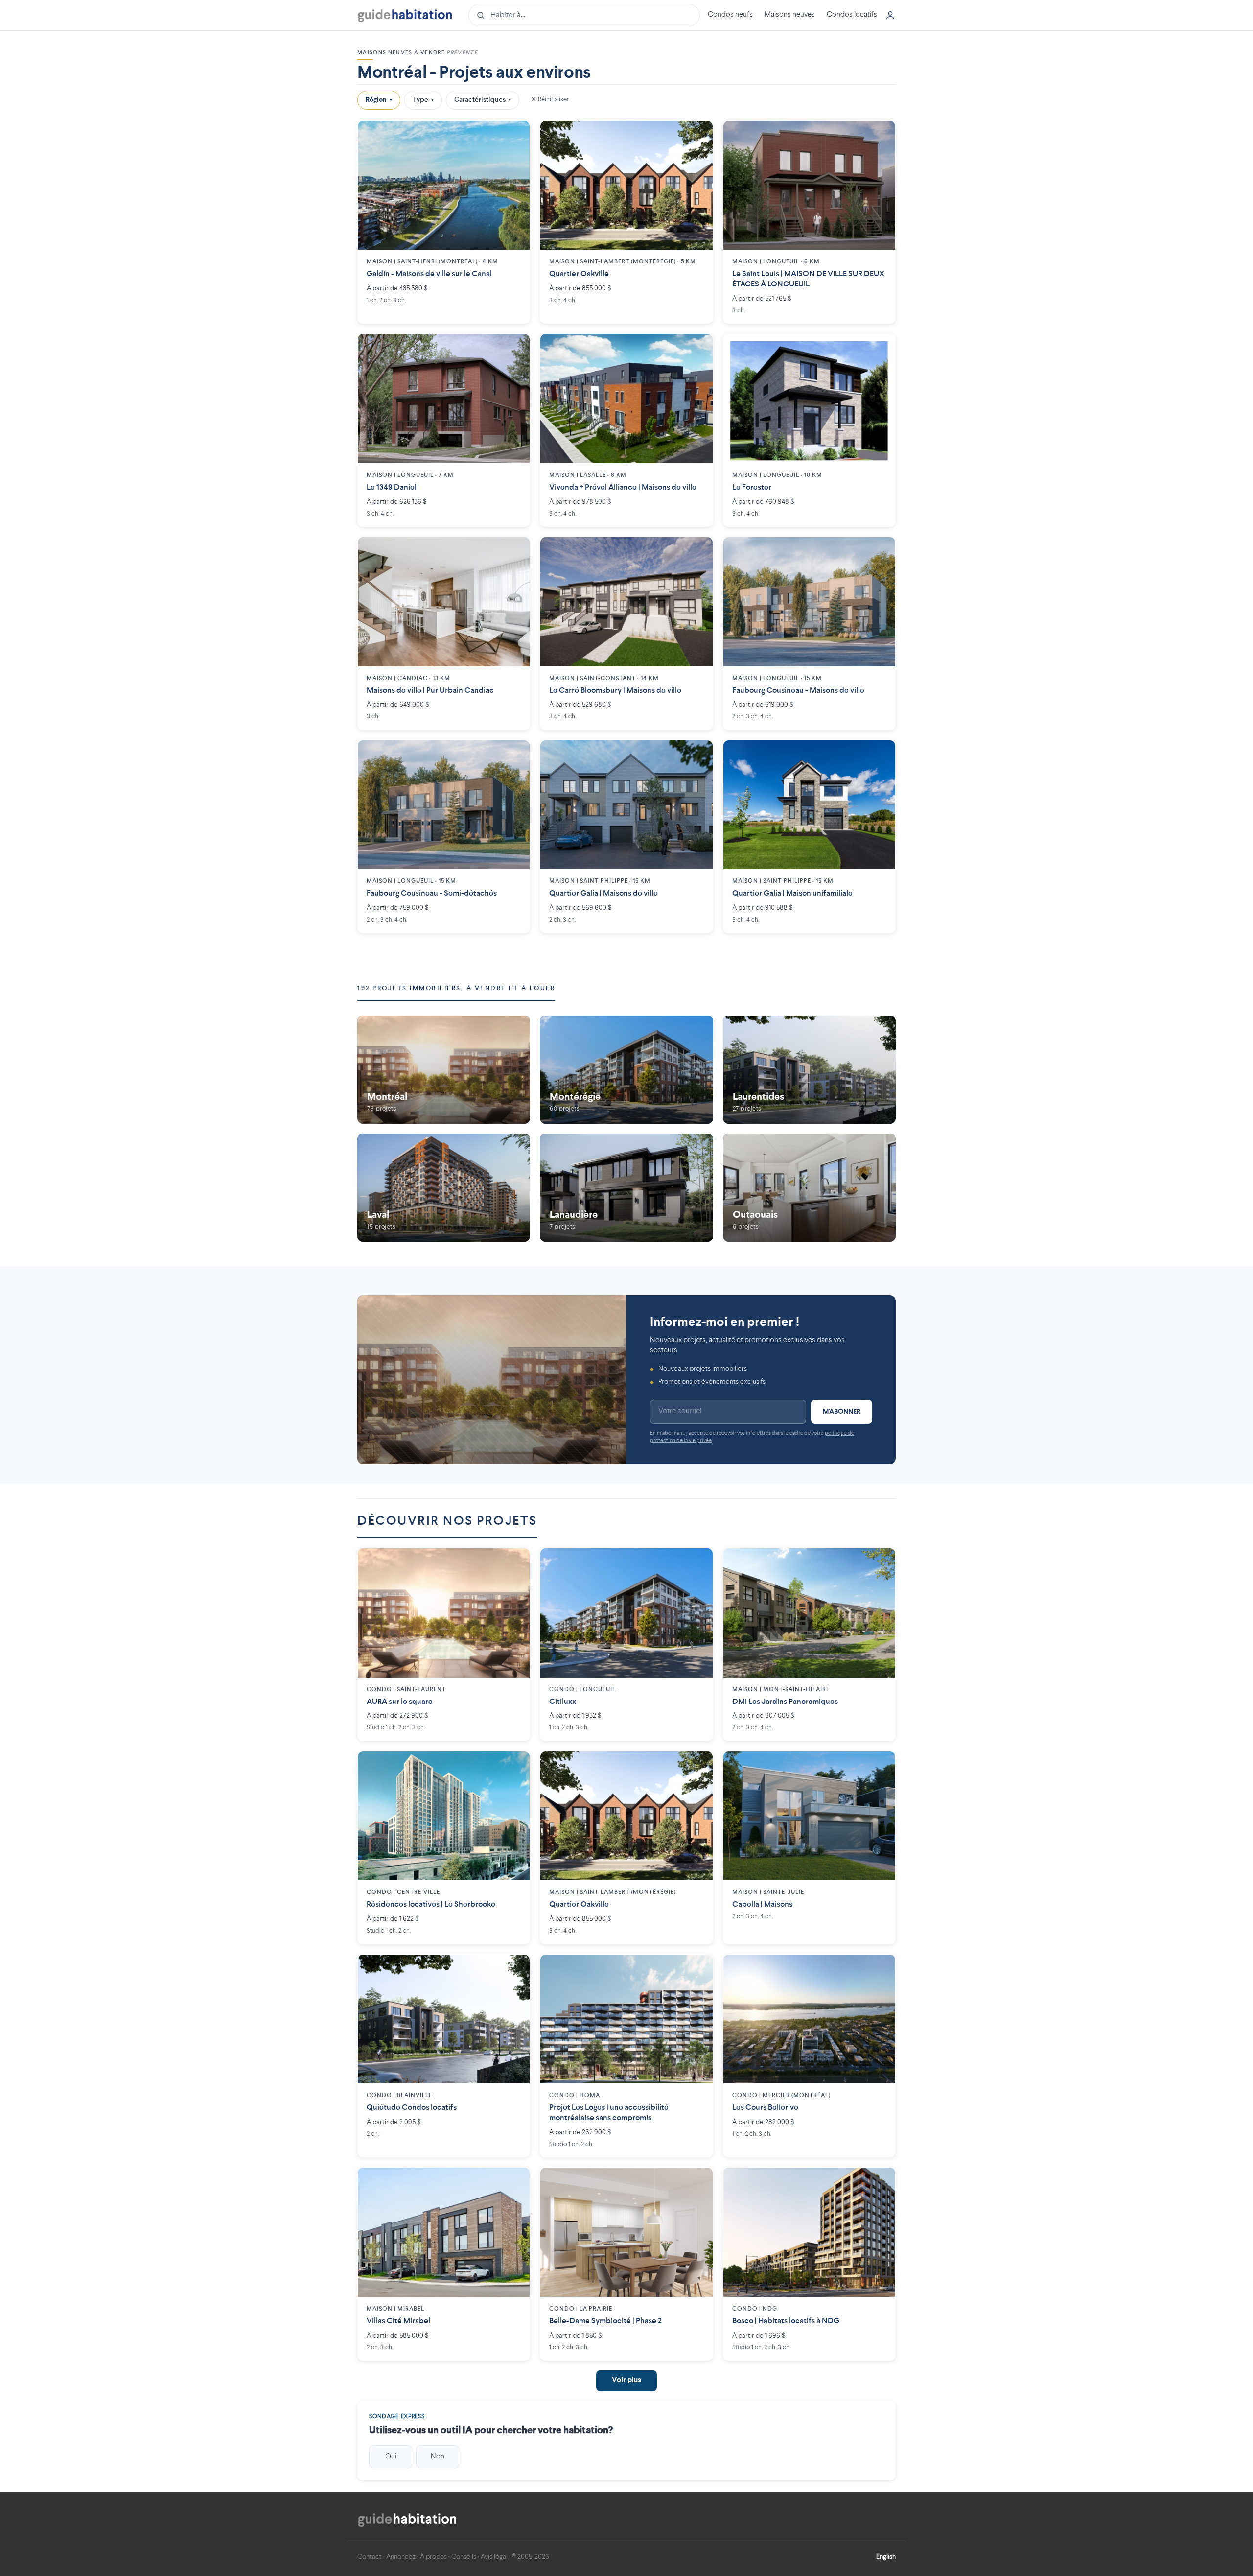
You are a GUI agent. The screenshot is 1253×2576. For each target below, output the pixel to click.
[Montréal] (444, 1070)
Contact (370, 2557)
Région (379, 100)
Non (438, 2457)
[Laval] (444, 1187)
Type (423, 100)
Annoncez (401, 2557)
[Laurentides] (809, 1070)
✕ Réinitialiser (550, 100)
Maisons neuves (790, 15)
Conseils (464, 2557)
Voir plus (626, 2380)
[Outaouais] (809, 1187)
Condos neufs (730, 15)
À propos (433, 2557)
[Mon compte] (890, 15)
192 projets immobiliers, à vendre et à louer (456, 988)
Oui (391, 2457)
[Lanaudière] (626, 1187)
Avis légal (494, 2557)
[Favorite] (515, 136)
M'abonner (842, 1412)
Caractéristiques (483, 100)
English (886, 2557)
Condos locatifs (852, 15)
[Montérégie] (626, 1070)
